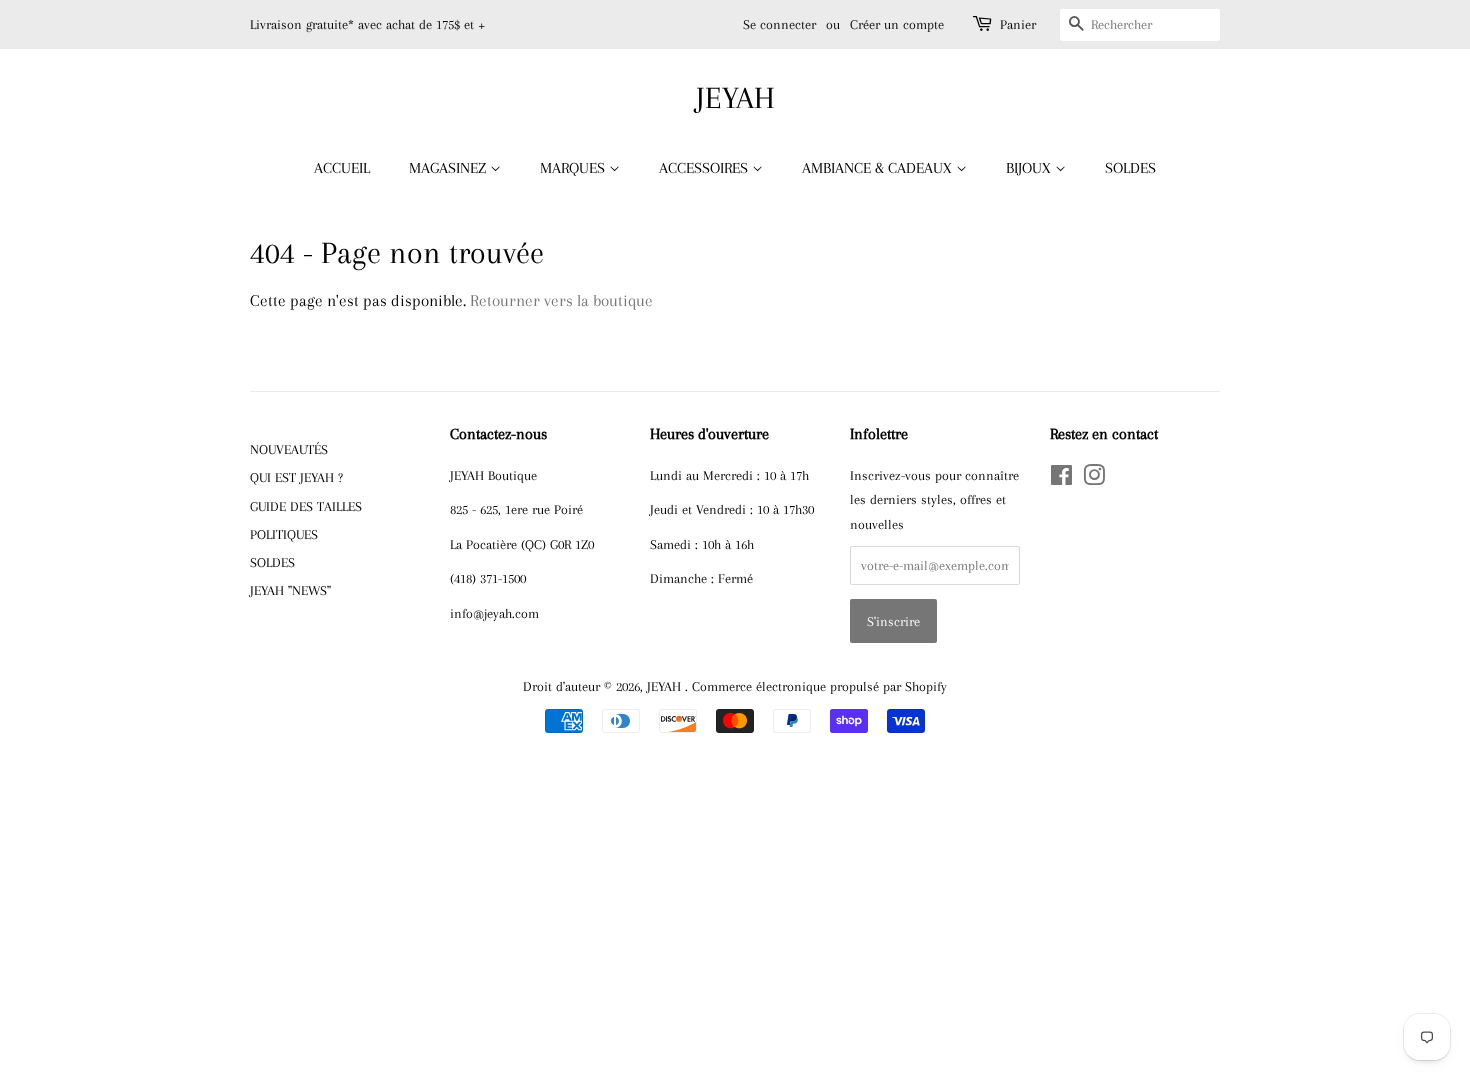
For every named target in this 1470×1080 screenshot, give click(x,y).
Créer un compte (897, 24)
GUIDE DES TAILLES (306, 506)
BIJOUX (1030, 168)
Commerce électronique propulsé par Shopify (819, 686)
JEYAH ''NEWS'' (290, 590)
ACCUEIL (342, 168)
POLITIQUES (284, 534)
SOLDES (1130, 168)
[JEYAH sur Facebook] (1061, 479)
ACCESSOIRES (705, 168)
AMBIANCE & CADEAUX (879, 168)
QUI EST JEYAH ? (296, 477)
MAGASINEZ (449, 168)
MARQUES (574, 168)
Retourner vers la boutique (561, 300)
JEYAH (735, 97)
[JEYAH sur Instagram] (1094, 479)
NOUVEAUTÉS (289, 449)
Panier (1018, 24)
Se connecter (779, 24)
